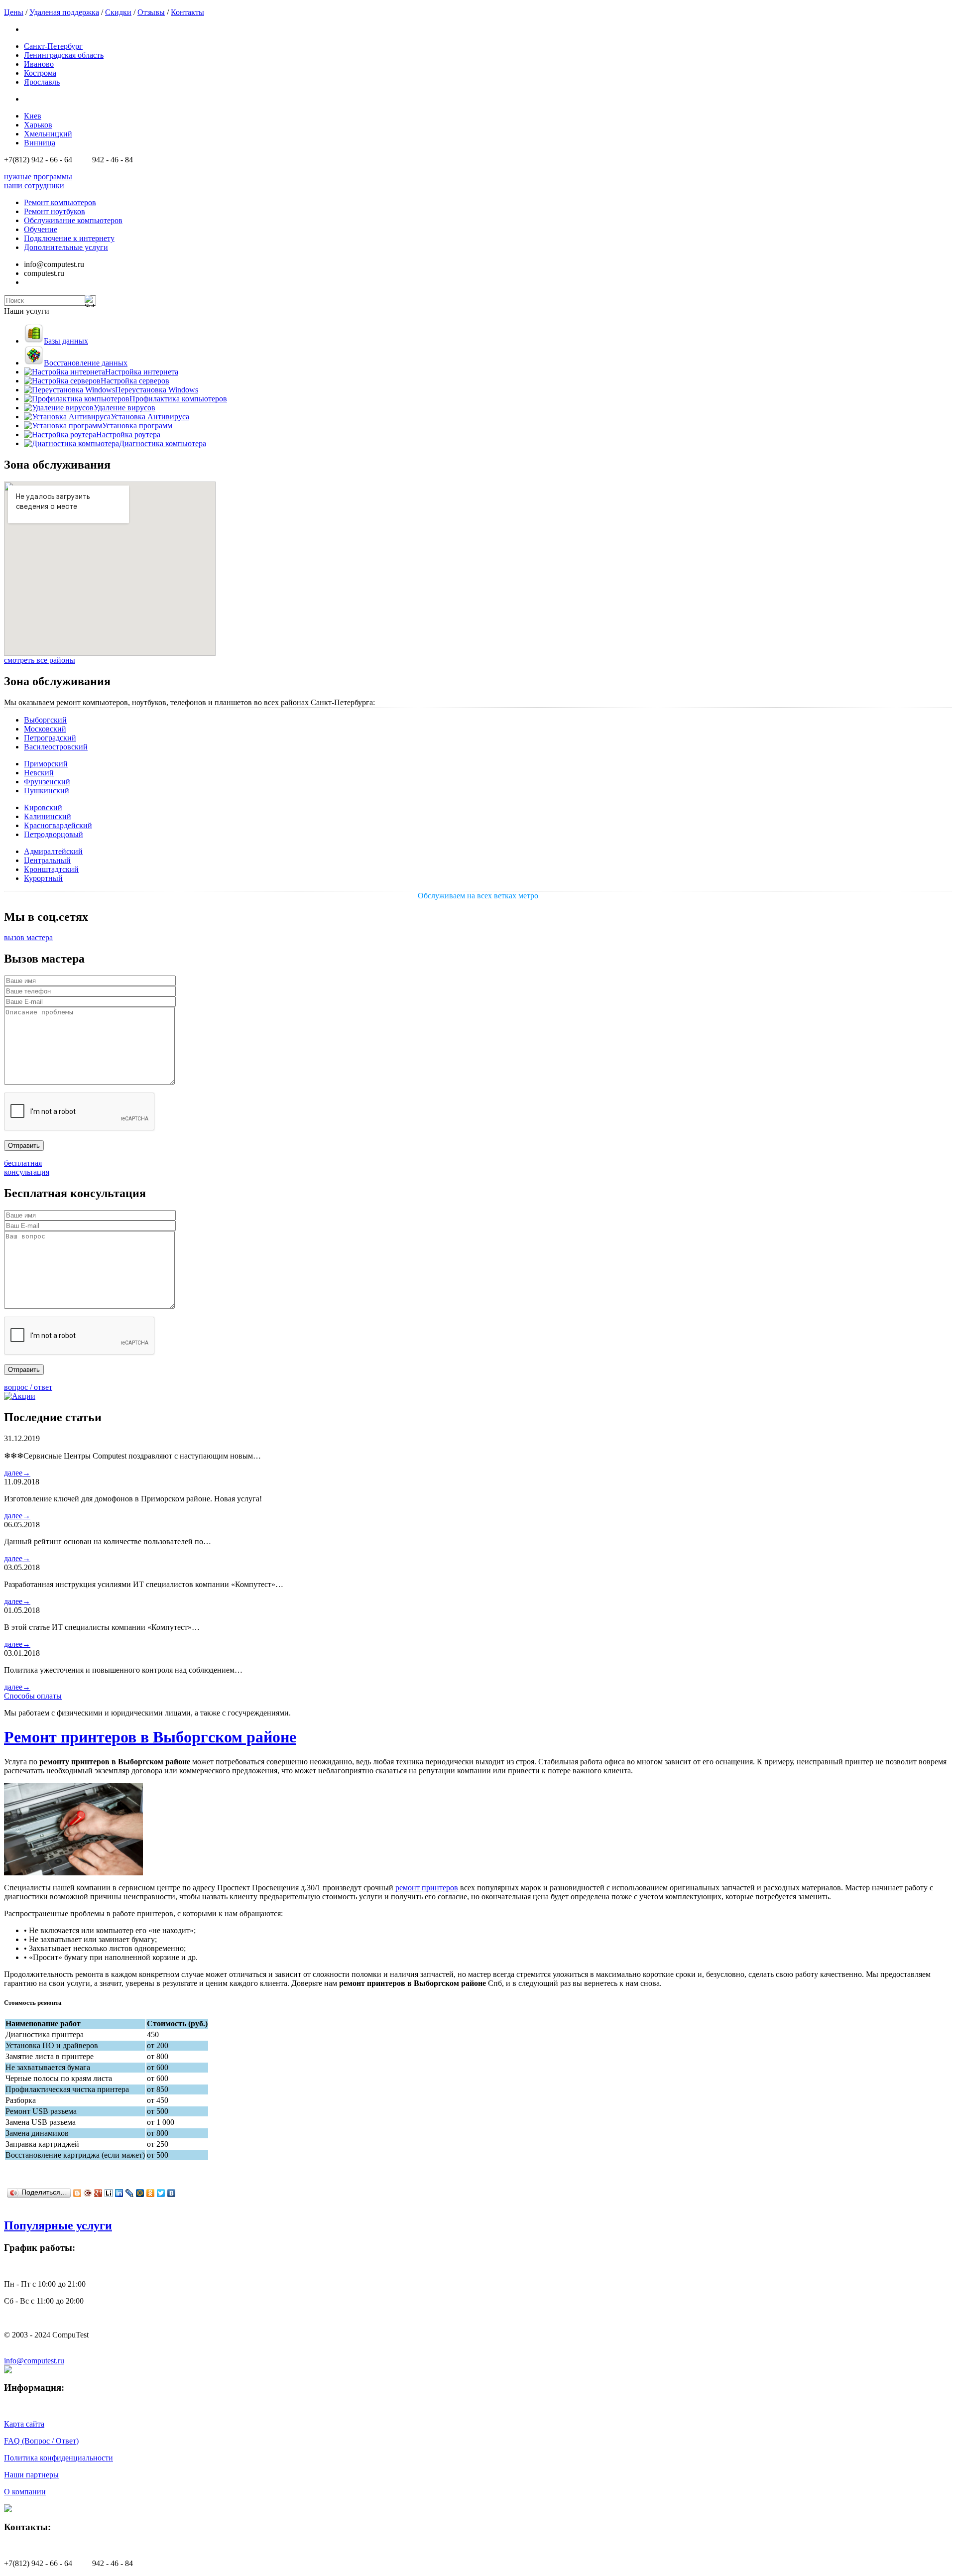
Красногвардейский (58, 825)
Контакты (187, 12)
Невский (39, 773)
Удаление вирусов (124, 408)
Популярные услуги (58, 2225)
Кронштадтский (51, 869)
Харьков (38, 125)
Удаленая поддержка (64, 12)
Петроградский (50, 738)
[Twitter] (161, 2193)
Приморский (46, 764)
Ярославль (42, 82)
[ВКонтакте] (172, 2193)
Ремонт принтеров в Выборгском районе (150, 1737)
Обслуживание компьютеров (73, 220)
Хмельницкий (48, 134)
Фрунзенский (47, 782)
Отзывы (151, 12)
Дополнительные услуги (66, 247)
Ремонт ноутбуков (55, 211)
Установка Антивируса (150, 417)
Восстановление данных (86, 363)
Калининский (48, 816)
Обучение (41, 229)
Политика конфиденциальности (59, 2458)
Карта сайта (24, 2424)
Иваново (39, 64)
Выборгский (45, 720)
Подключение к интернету (69, 238)
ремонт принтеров (427, 1888)
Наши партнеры (31, 2475)
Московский (45, 729)
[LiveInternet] (109, 2193)
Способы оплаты (33, 1696)
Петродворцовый (54, 834)
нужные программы (38, 177)
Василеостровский (56, 747)
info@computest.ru (34, 2361)
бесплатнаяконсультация (27, 1167)
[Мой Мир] (140, 2193)
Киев (33, 116)
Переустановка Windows (157, 390)
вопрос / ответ (28, 1387)
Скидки (118, 12)
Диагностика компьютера (163, 443)
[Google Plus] (98, 2193)
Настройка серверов (135, 381)
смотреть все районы (40, 660)
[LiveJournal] (130, 2193)
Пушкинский (47, 791)
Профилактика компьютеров (178, 399)
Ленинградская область (64, 55)
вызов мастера (28, 937)
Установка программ (137, 426)
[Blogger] (77, 2193)
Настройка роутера (128, 434)
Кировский (43, 807)
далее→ (17, 1473)
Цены (14, 12)
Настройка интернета (142, 372)
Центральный (47, 860)
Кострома (40, 73)
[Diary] (88, 2193)
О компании (25, 2492)
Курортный (43, 878)
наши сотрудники (34, 185)
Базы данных (66, 341)
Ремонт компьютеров (60, 202)
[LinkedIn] (119, 2193)
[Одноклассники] (151, 2193)
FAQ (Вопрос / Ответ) (41, 2441)
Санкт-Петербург (53, 46)
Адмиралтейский (53, 851)
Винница (40, 143)
